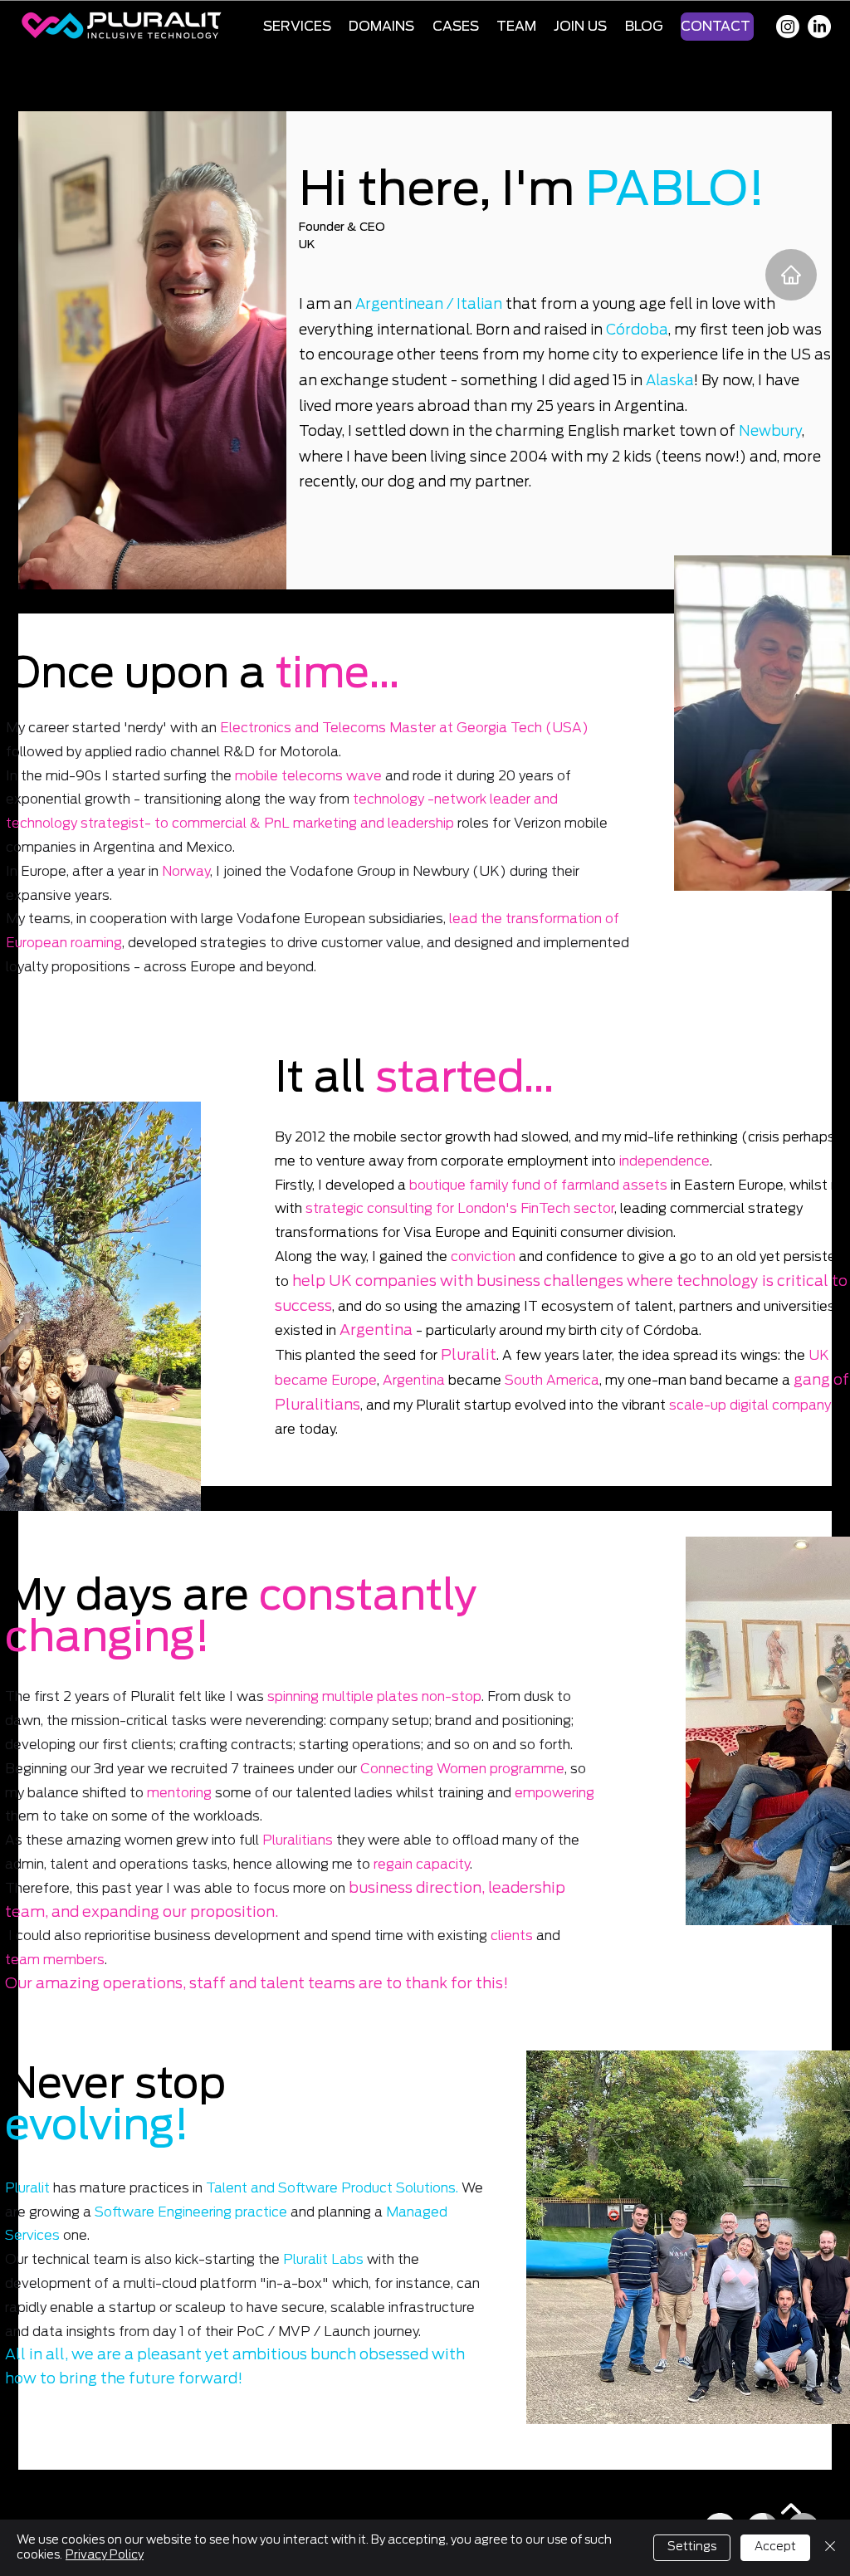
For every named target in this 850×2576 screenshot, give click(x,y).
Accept (775, 2547)
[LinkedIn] (819, 27)
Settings (692, 2547)
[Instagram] (788, 27)
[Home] (791, 275)
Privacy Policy (105, 2555)
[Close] (830, 2548)
